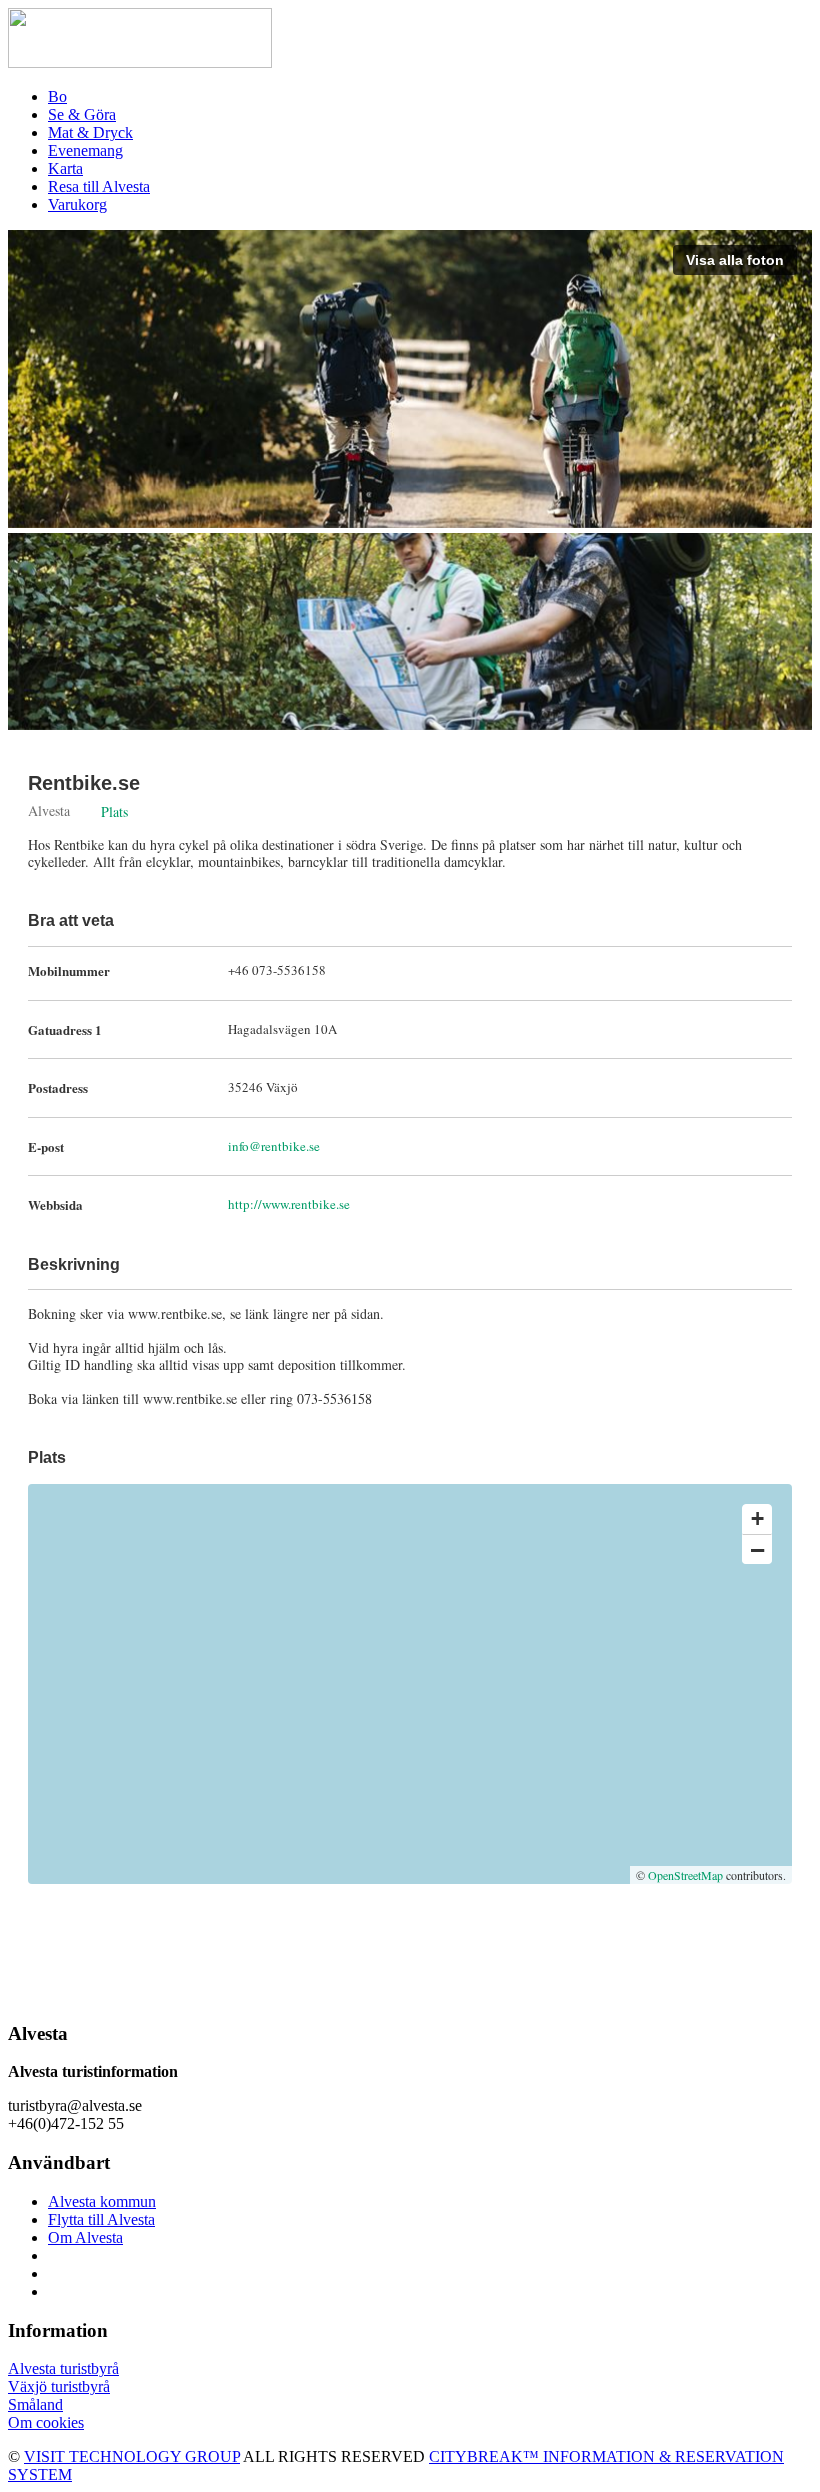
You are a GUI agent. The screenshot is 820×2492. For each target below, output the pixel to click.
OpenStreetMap (685, 1875)
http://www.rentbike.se (289, 1204)
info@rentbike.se (274, 1146)
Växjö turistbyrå (59, 2386)
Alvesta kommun (102, 2201)
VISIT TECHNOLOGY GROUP (132, 2456)
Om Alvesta (85, 2237)
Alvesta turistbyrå (63, 2368)
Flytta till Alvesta (101, 2219)
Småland (35, 2404)
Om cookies (46, 2422)
